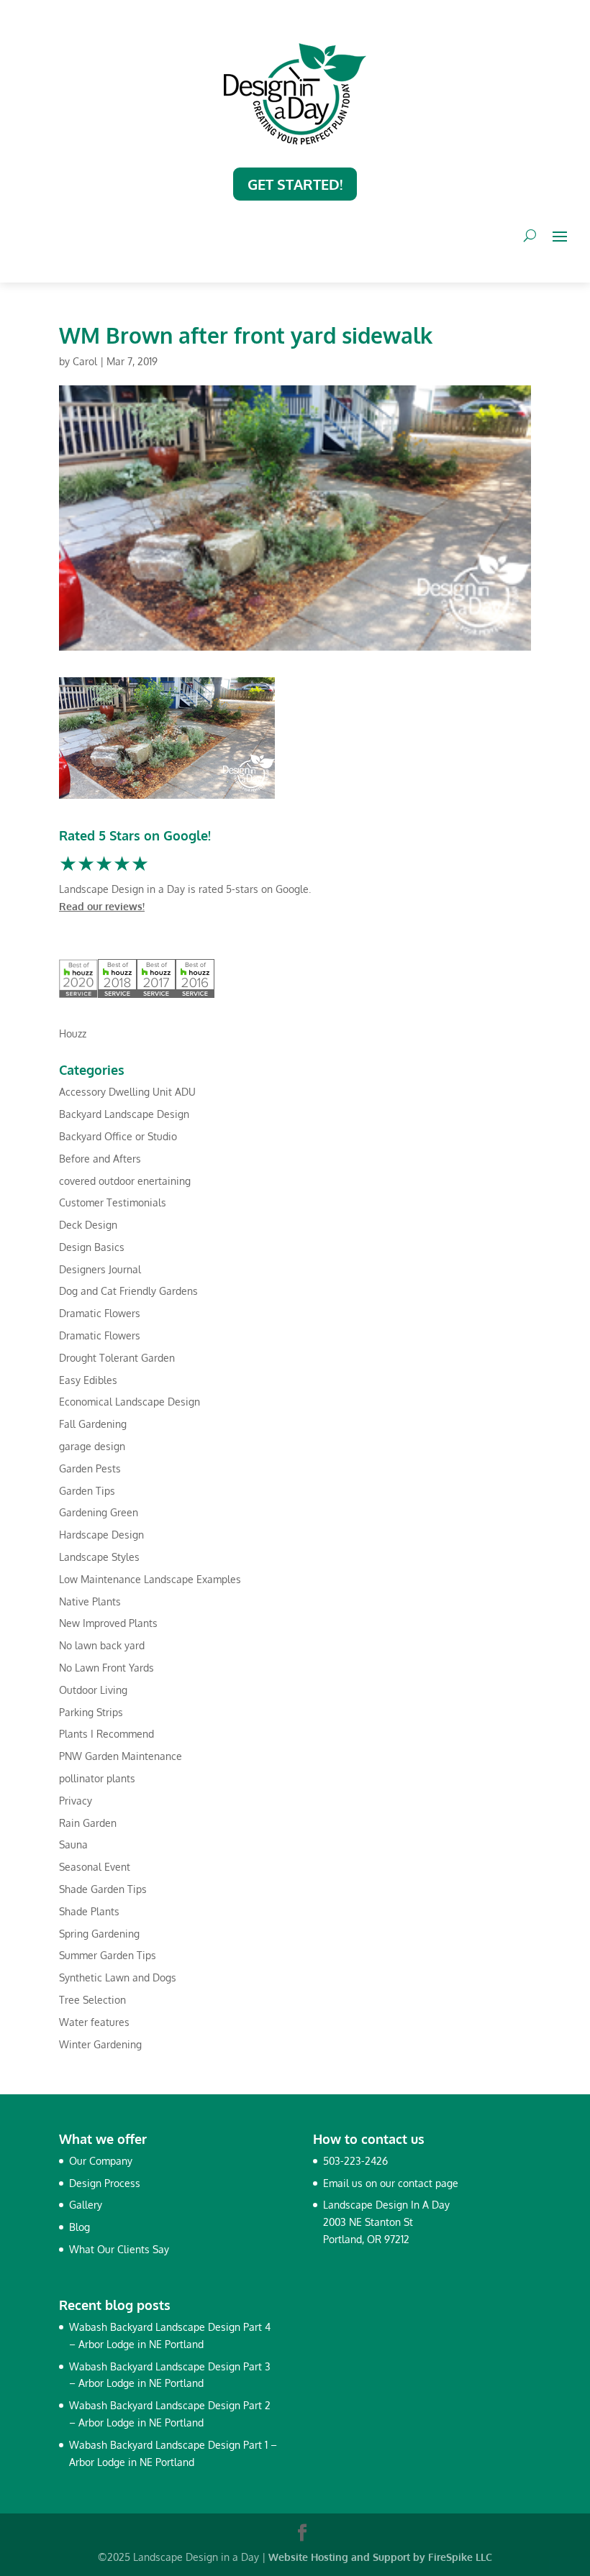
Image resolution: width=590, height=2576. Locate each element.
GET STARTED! (295, 184)
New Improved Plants (108, 1623)
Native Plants (90, 1601)
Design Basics (92, 1247)
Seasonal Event (95, 1867)
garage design (92, 1446)
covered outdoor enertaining (125, 1181)
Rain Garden (88, 1823)
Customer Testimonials (113, 1202)
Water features (94, 2022)
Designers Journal (100, 1269)
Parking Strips (91, 1712)
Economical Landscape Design (130, 1402)
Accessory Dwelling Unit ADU (127, 1092)
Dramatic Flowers (100, 1313)
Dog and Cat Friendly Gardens (128, 1291)
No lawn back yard (102, 1645)
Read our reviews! (102, 906)
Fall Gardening (93, 1424)
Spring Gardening (99, 1934)
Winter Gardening (100, 2044)
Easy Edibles (88, 1380)
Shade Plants (89, 1911)
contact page (428, 2183)
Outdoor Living (93, 1690)
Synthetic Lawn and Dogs (118, 1977)
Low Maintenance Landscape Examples (150, 1579)
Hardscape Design (101, 1535)
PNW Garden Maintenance (121, 1756)
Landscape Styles (99, 1557)
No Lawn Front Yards (106, 1668)
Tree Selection (92, 2000)
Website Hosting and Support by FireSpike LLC (380, 2557)
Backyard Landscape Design (124, 1114)
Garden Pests (90, 1468)
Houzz (73, 1033)
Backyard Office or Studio (118, 1136)
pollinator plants (97, 1778)
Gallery (86, 2205)
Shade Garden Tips (103, 1889)
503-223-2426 (355, 2161)
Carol (85, 361)
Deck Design (88, 1225)
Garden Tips (87, 1491)
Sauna (73, 1844)
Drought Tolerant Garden (117, 1358)
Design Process (105, 2183)
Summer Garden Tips (108, 1955)
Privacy (76, 1801)
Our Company (101, 2161)
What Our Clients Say (119, 2249)
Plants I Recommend (106, 1734)
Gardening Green (99, 1512)
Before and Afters (100, 1159)
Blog (80, 2227)
